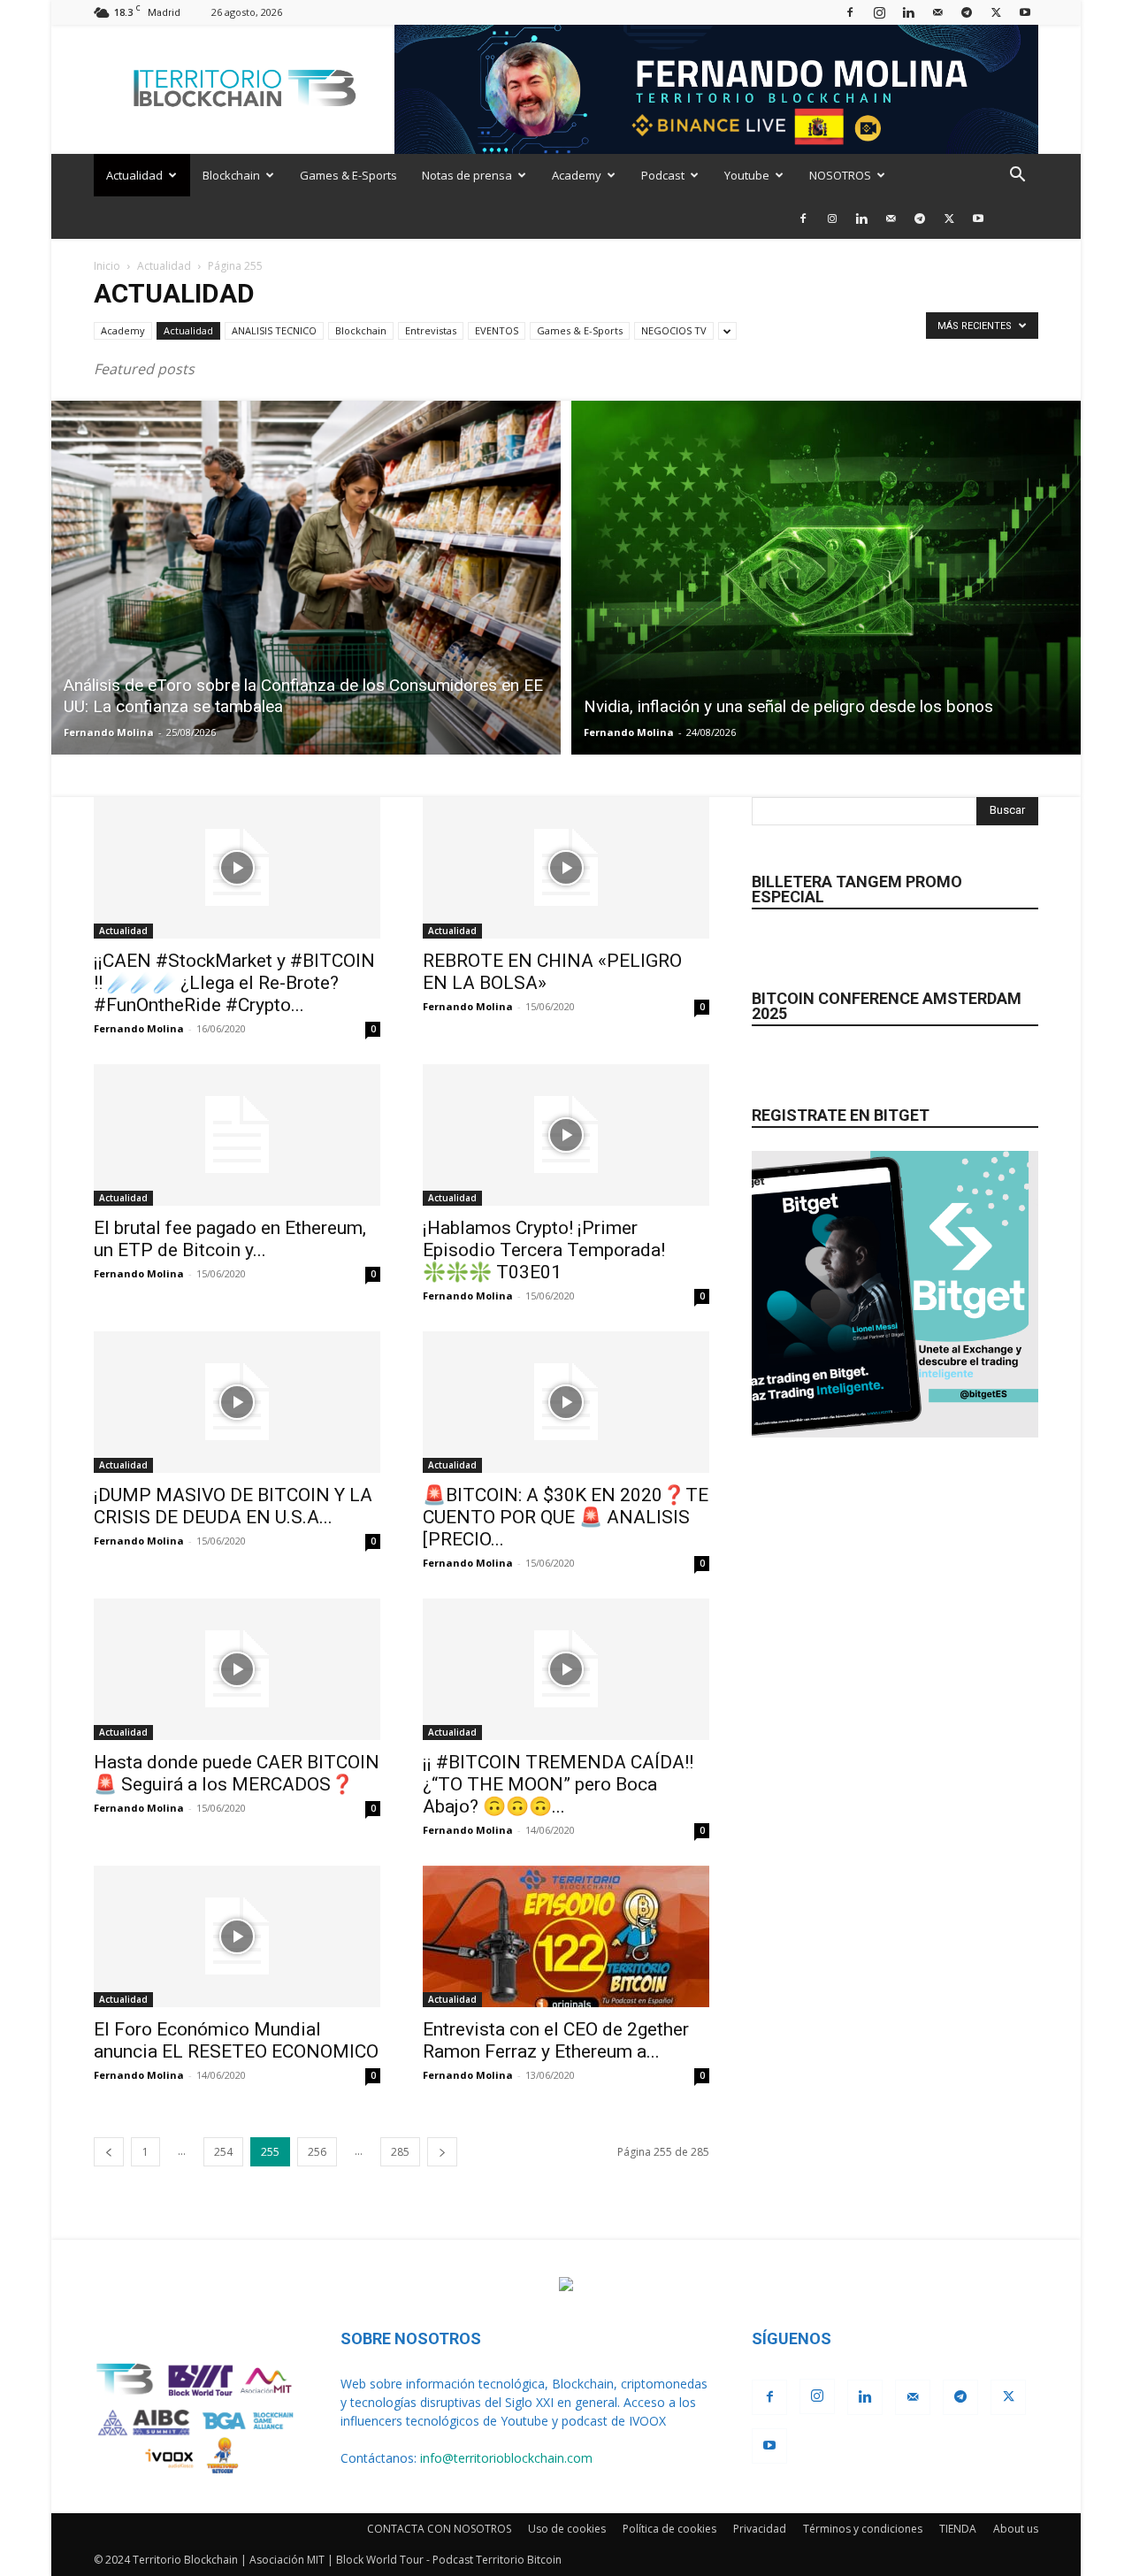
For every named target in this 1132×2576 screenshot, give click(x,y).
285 (400, 2152)
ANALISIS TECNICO (274, 330)
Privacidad (760, 2529)
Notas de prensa (467, 175)
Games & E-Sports (348, 175)
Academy (577, 175)
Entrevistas (431, 330)
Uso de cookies (567, 2529)
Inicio (107, 266)
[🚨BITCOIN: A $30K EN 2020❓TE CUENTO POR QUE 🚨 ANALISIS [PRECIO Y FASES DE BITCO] (566, 1402)
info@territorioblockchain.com (506, 2458)
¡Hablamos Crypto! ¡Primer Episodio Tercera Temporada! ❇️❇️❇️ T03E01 (544, 1250)
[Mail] (937, 12)
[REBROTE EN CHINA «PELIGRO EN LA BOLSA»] (566, 868)
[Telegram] (967, 12)
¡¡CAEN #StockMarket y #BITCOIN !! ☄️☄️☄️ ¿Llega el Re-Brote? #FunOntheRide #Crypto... (234, 983)
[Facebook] (850, 12)
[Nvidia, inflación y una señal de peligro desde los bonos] (826, 578)
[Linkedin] (908, 12)
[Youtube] (1025, 12)
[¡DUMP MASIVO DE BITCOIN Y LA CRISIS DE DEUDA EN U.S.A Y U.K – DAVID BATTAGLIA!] (237, 1402)
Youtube (747, 175)
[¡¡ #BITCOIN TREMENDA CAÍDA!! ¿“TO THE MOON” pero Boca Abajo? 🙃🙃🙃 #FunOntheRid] (566, 1669)
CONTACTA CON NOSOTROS (439, 2529)
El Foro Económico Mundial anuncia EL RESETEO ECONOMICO (236, 2040)
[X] (996, 12)
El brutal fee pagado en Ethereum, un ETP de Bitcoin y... (230, 1239)
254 (223, 2152)
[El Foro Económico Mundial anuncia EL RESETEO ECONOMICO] (237, 1936)
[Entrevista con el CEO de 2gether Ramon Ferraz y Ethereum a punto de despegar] (566, 1936)
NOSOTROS (840, 175)
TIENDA (958, 2529)
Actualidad (134, 175)
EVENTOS (497, 330)
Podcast (663, 175)
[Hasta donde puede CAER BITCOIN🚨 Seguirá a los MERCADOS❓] (237, 1669)
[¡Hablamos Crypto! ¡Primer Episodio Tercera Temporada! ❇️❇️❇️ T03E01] (566, 1135)
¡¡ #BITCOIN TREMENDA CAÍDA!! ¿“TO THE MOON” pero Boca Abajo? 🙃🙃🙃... (558, 1784)
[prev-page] (109, 2152)
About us (1016, 2529)
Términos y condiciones (863, 2529)
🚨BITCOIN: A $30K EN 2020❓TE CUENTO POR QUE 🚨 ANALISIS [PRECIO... (566, 1517)
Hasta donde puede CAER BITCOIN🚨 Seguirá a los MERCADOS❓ (237, 1773)
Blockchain (231, 175)
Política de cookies (669, 2529)
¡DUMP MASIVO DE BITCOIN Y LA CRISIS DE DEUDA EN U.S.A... (233, 1506)
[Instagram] (879, 12)
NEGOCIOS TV (674, 330)
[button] (1017, 176)
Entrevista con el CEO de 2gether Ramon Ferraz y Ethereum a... (556, 2040)
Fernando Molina (109, 732)
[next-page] (442, 2152)
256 (317, 2152)
